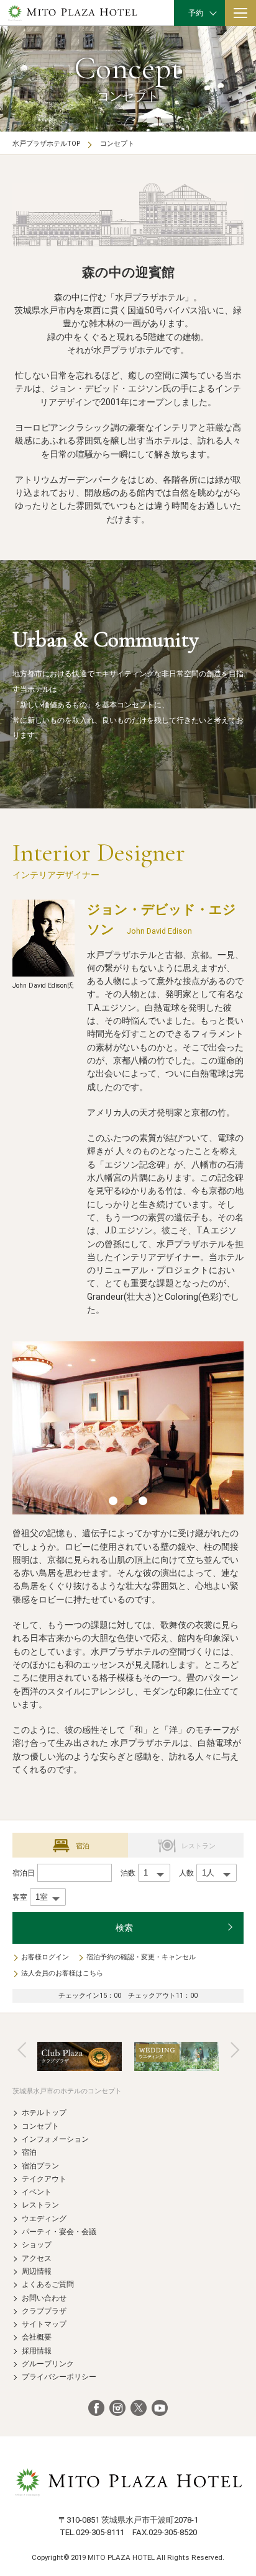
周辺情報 (37, 2271)
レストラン (40, 2205)
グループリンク (48, 2364)
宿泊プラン (40, 2166)
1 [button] (113, 1501)
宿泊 (29, 2152)
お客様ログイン (45, 1957)
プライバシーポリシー (59, 2377)
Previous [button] (22, 2050)
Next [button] (235, 2050)
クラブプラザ (44, 2311)
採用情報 (37, 2350)
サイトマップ (44, 2324)
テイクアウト (44, 2179)
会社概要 (37, 2337)
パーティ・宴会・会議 (59, 2231)
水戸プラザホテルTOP (46, 144)
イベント (37, 2192)
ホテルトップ (44, 2112)
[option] (128, 1428)
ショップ (37, 2244)
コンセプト (40, 2126)
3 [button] (143, 1501)
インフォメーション (55, 2139)
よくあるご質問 (48, 2284)
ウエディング (44, 2218)
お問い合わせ (44, 2298)
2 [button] (128, 1501)
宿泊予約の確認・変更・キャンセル (141, 1957)
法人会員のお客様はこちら (62, 1973)
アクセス (37, 2258)
